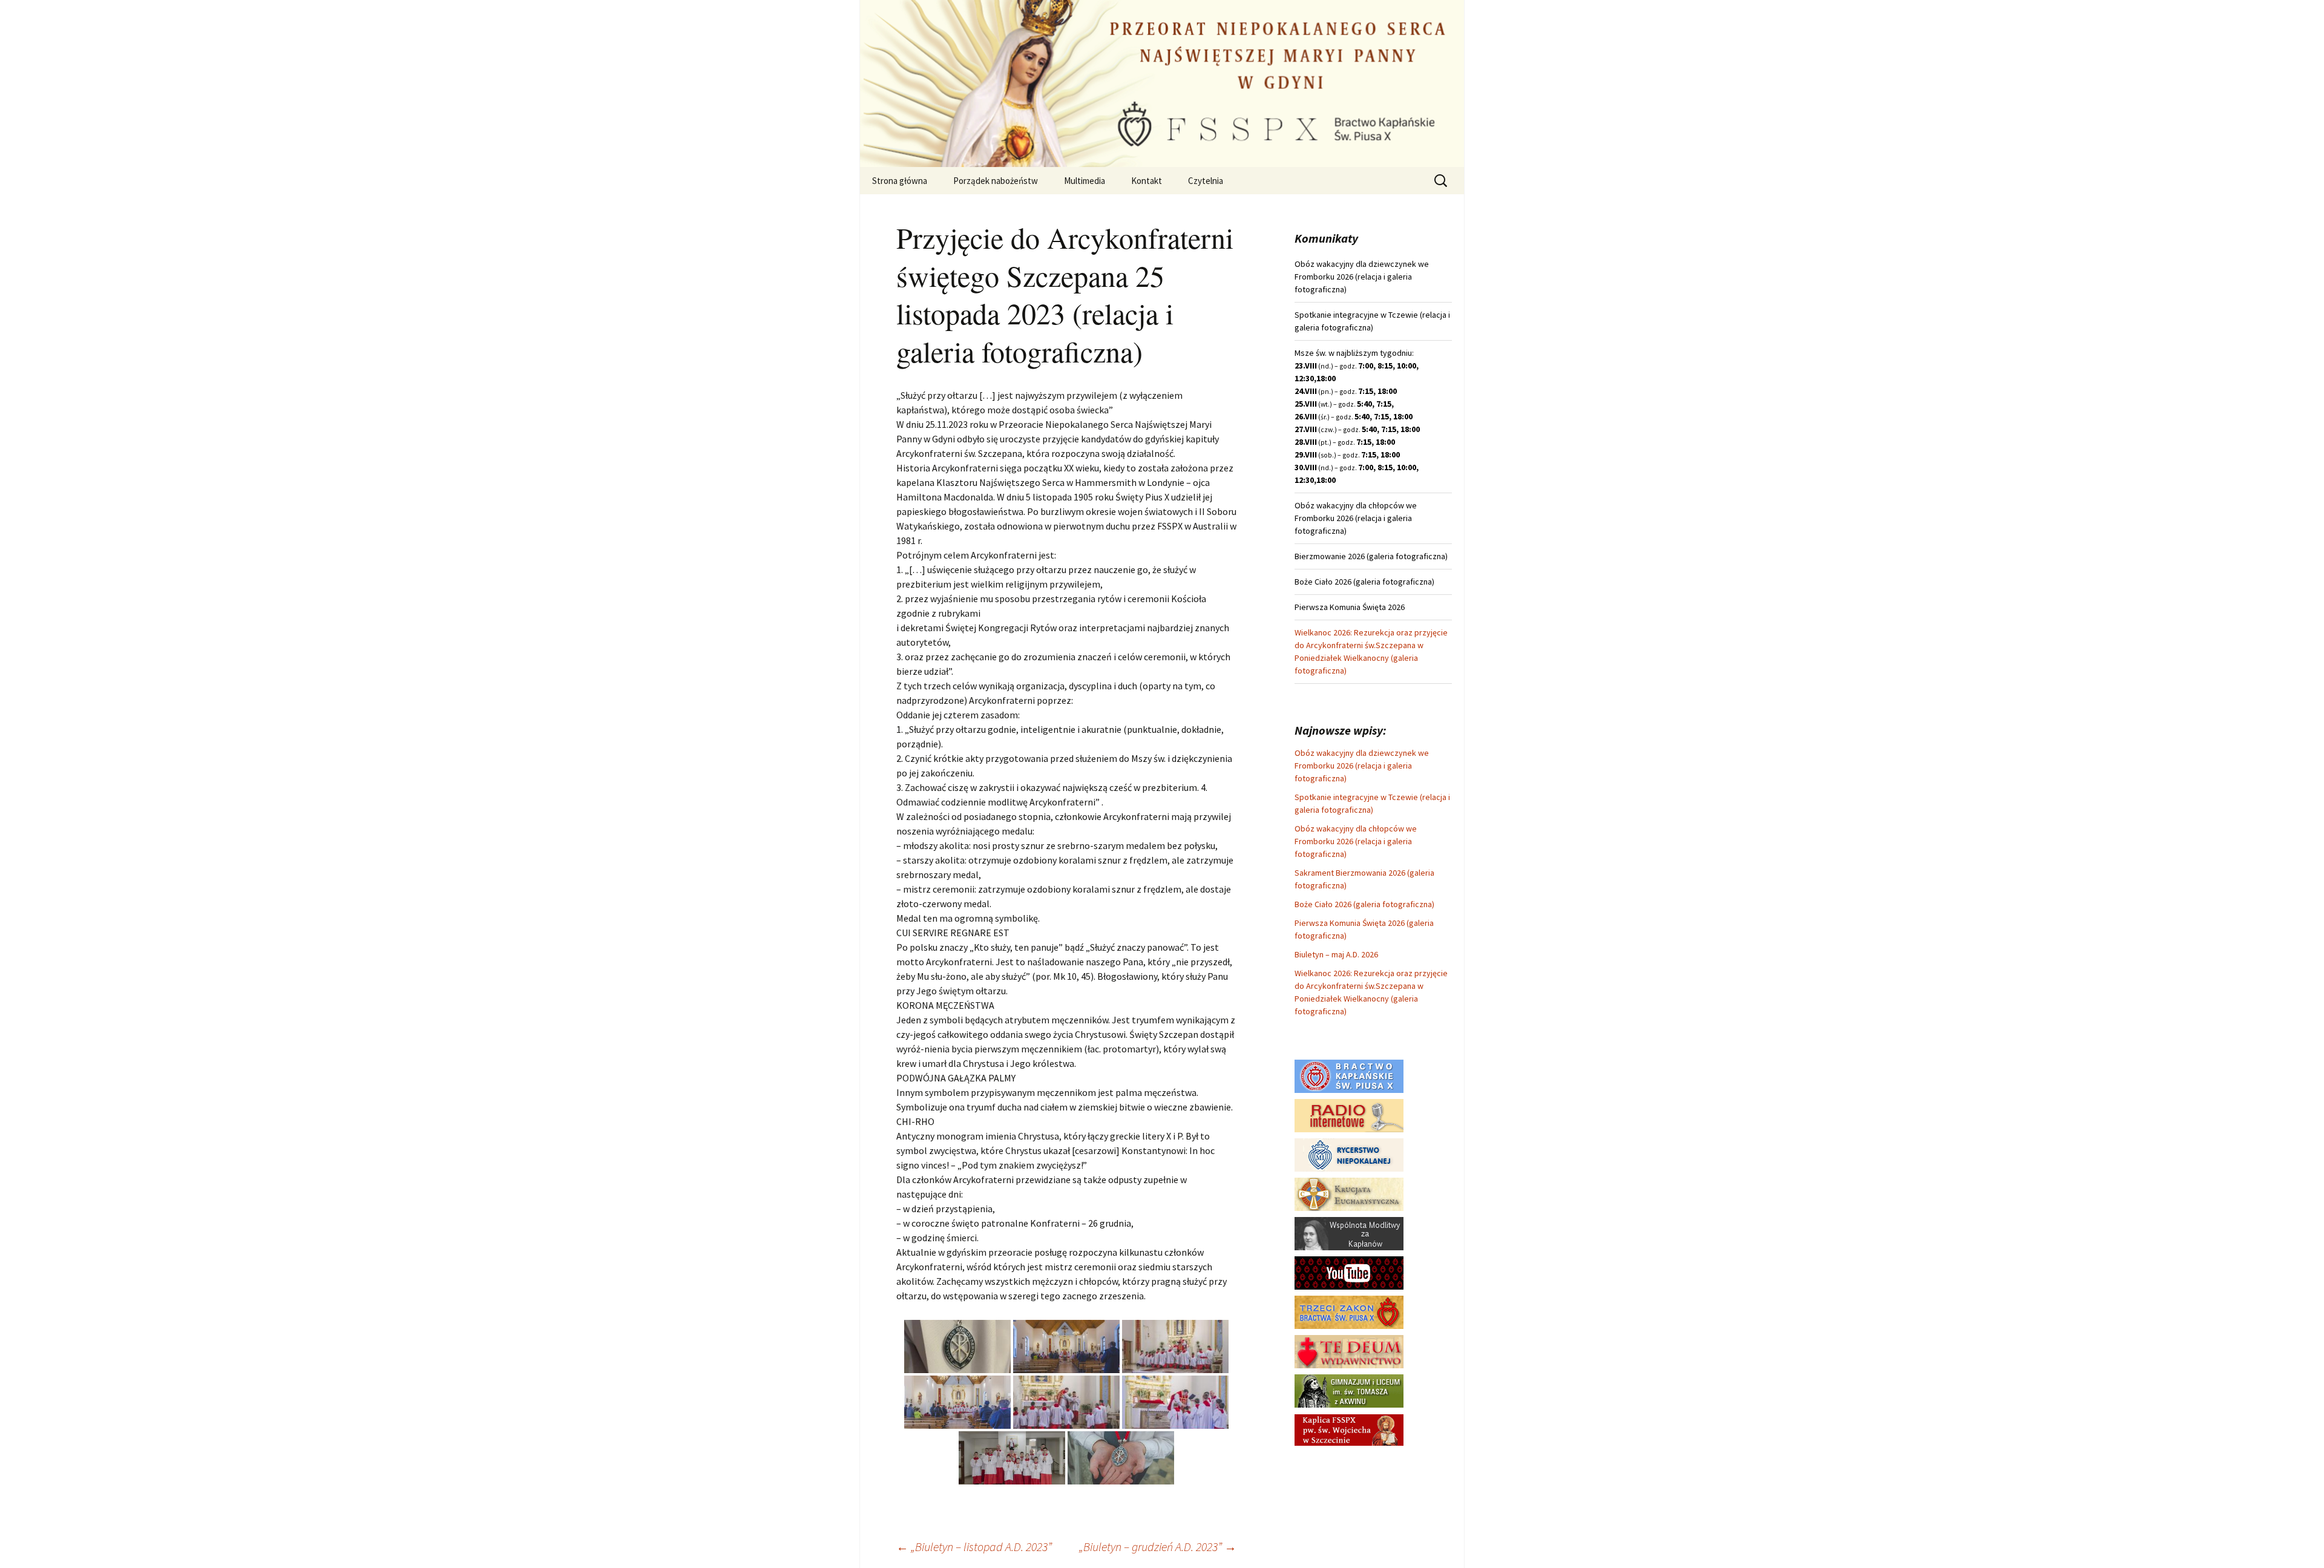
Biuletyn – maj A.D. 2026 (1336, 954)
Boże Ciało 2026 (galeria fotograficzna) (1364, 904)
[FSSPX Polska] (1349, 1272)
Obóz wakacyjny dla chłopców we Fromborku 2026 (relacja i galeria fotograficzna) (1356, 841)
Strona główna (900, 181)
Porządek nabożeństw (996, 181)
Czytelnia (1206, 181)
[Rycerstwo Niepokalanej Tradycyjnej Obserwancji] (1349, 1154)
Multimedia (1085, 181)
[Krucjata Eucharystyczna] (1349, 1193)
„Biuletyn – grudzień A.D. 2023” (1158, 1547)
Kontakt (1147, 181)
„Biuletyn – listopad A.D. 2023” (974, 1547)
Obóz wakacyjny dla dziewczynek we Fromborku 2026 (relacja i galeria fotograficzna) (1362, 766)
